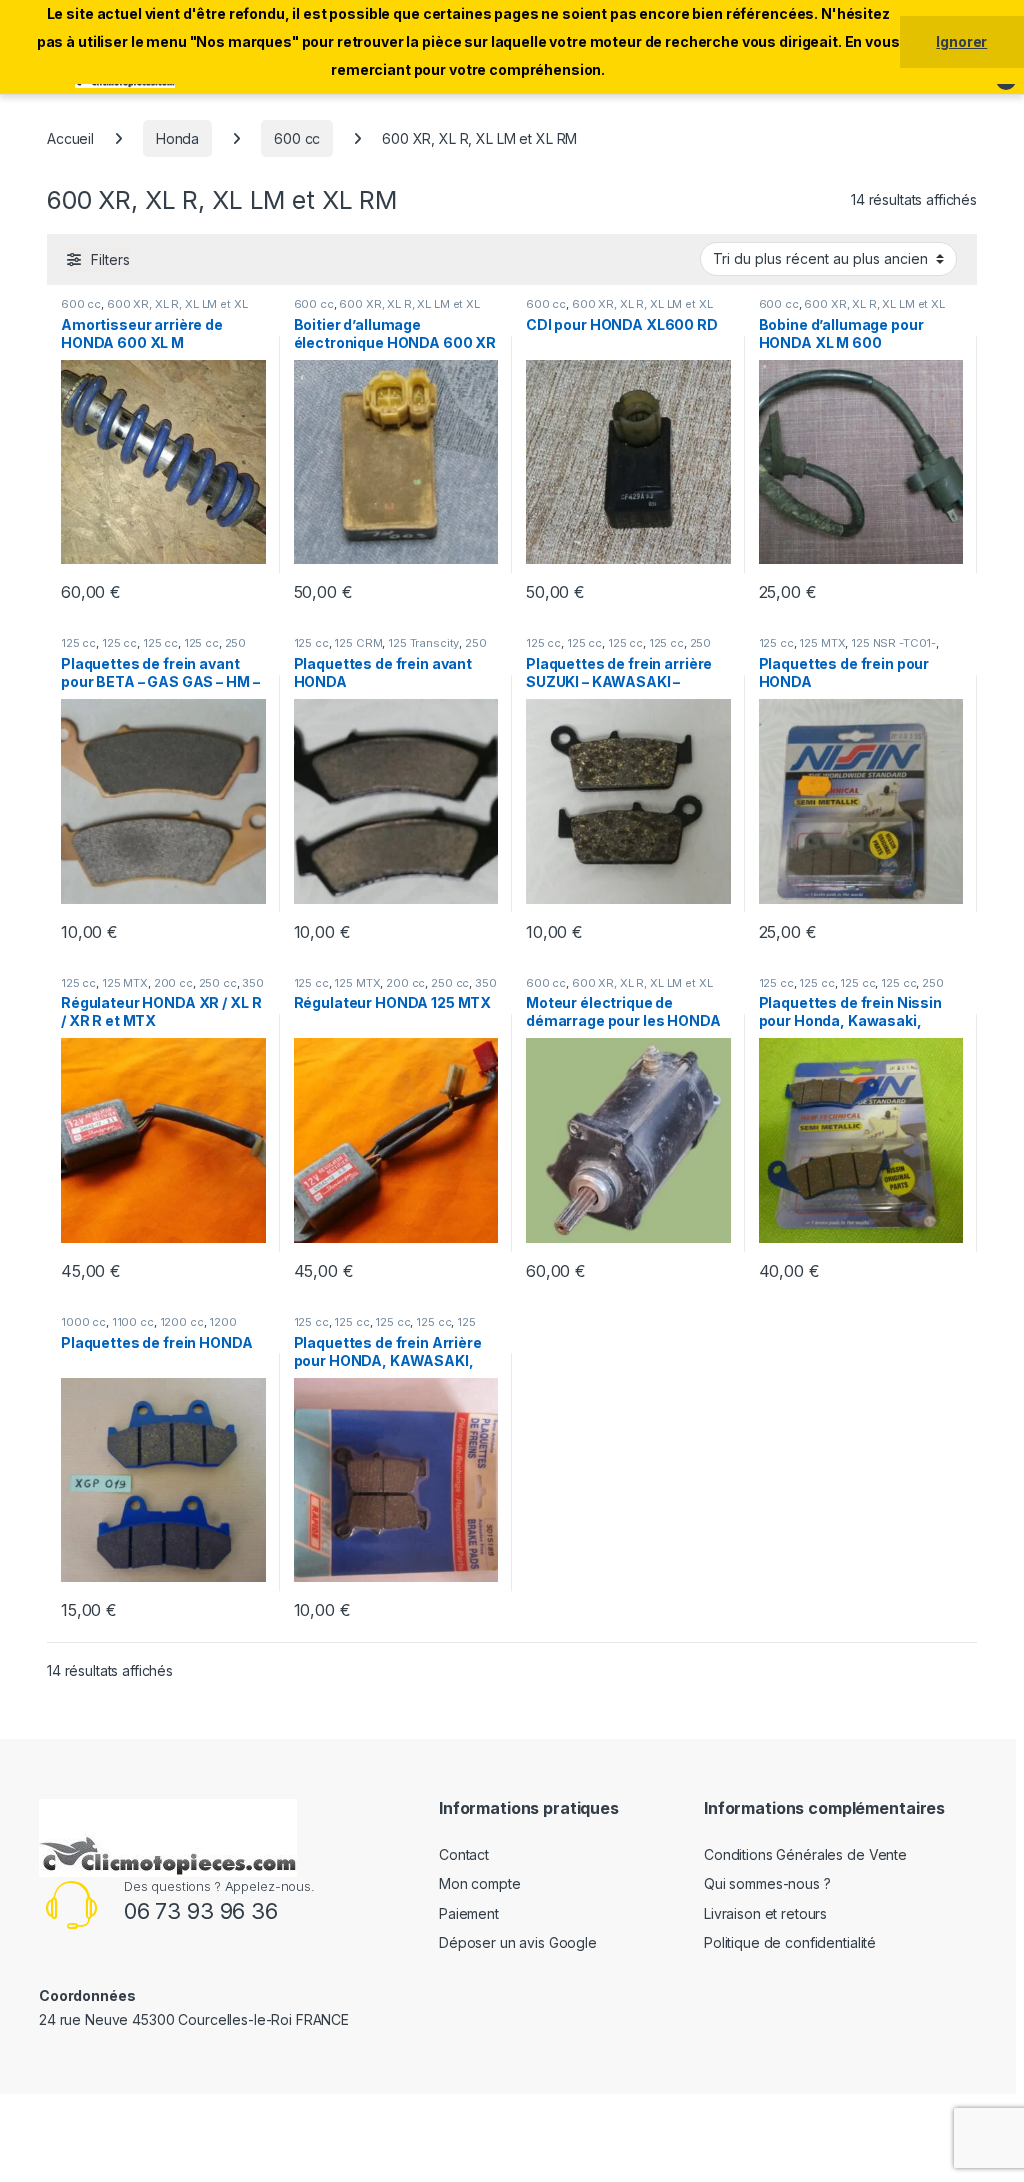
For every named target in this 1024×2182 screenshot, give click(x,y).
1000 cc (83, 1322)
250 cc (218, 983)
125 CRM (358, 643)
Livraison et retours (765, 1913)
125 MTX (822, 643)
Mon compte (480, 1883)
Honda (177, 138)
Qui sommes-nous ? (767, 1883)
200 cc (173, 983)
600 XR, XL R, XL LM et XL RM (154, 310)
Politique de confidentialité (790, 1942)
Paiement (469, 1913)
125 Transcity (423, 643)
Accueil (70, 138)
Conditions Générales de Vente (805, 1854)
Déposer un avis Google (518, 1942)
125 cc (78, 643)
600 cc (297, 138)
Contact (464, 1854)
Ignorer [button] (961, 41)
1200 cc (182, 1322)
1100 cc (133, 1322)
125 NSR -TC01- (893, 643)
